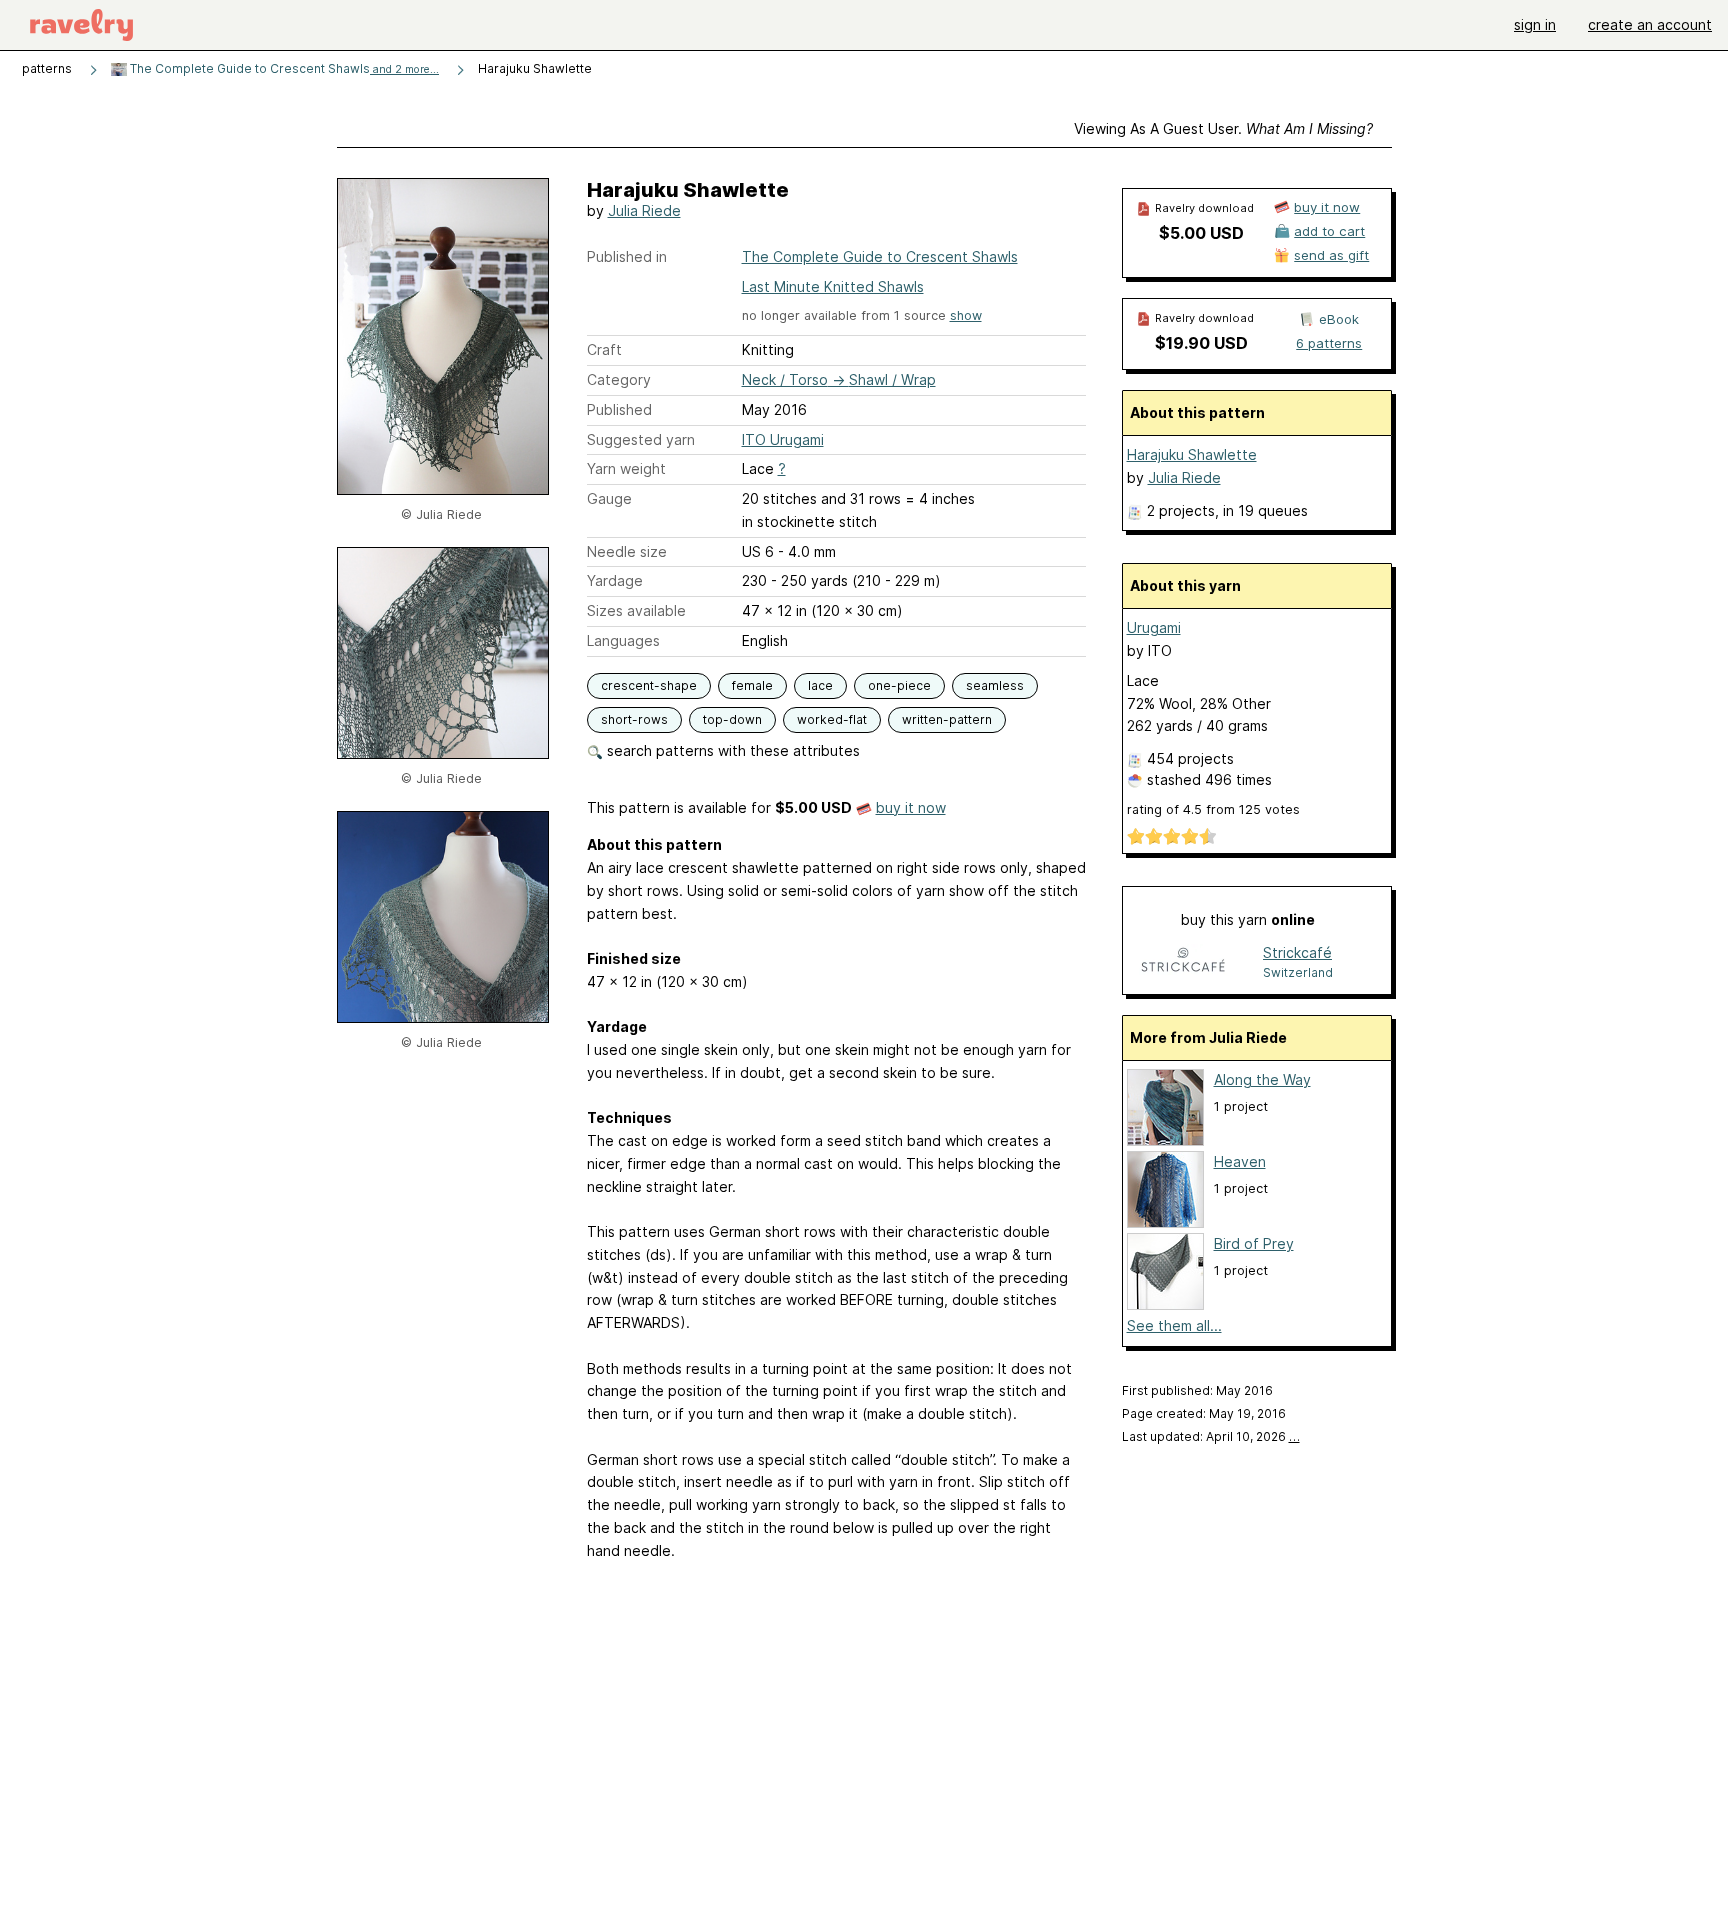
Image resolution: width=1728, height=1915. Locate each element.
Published (619, 409)
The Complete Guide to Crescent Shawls (283, 68)
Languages (623, 640)
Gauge (609, 498)
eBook (1339, 319)
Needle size (627, 551)
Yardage (615, 580)
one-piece (899, 685)
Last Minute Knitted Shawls (833, 286)
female (752, 685)
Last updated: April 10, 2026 (1211, 1436)
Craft (604, 349)
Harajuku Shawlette (1192, 454)
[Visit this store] (1183, 961)
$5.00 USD (1201, 233)
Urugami (1154, 627)
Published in (627, 256)
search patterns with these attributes (731, 750)
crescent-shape (649, 685)
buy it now (911, 807)
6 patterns (1329, 343)
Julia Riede (644, 210)
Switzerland (1298, 972)
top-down (732, 719)
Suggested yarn (641, 439)
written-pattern (947, 719)
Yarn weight (626, 468)
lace (820, 685)
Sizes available (636, 610)
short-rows (634, 719)
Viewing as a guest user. (1223, 128)
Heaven (1240, 1161)
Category (619, 379)
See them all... (1174, 1325)
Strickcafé (1297, 952)
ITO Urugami (783, 439)
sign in (1535, 24)
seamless (995, 685)
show (966, 315)
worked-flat (832, 719)
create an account (1650, 24)
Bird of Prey (1254, 1243)
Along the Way (1262, 1079)
